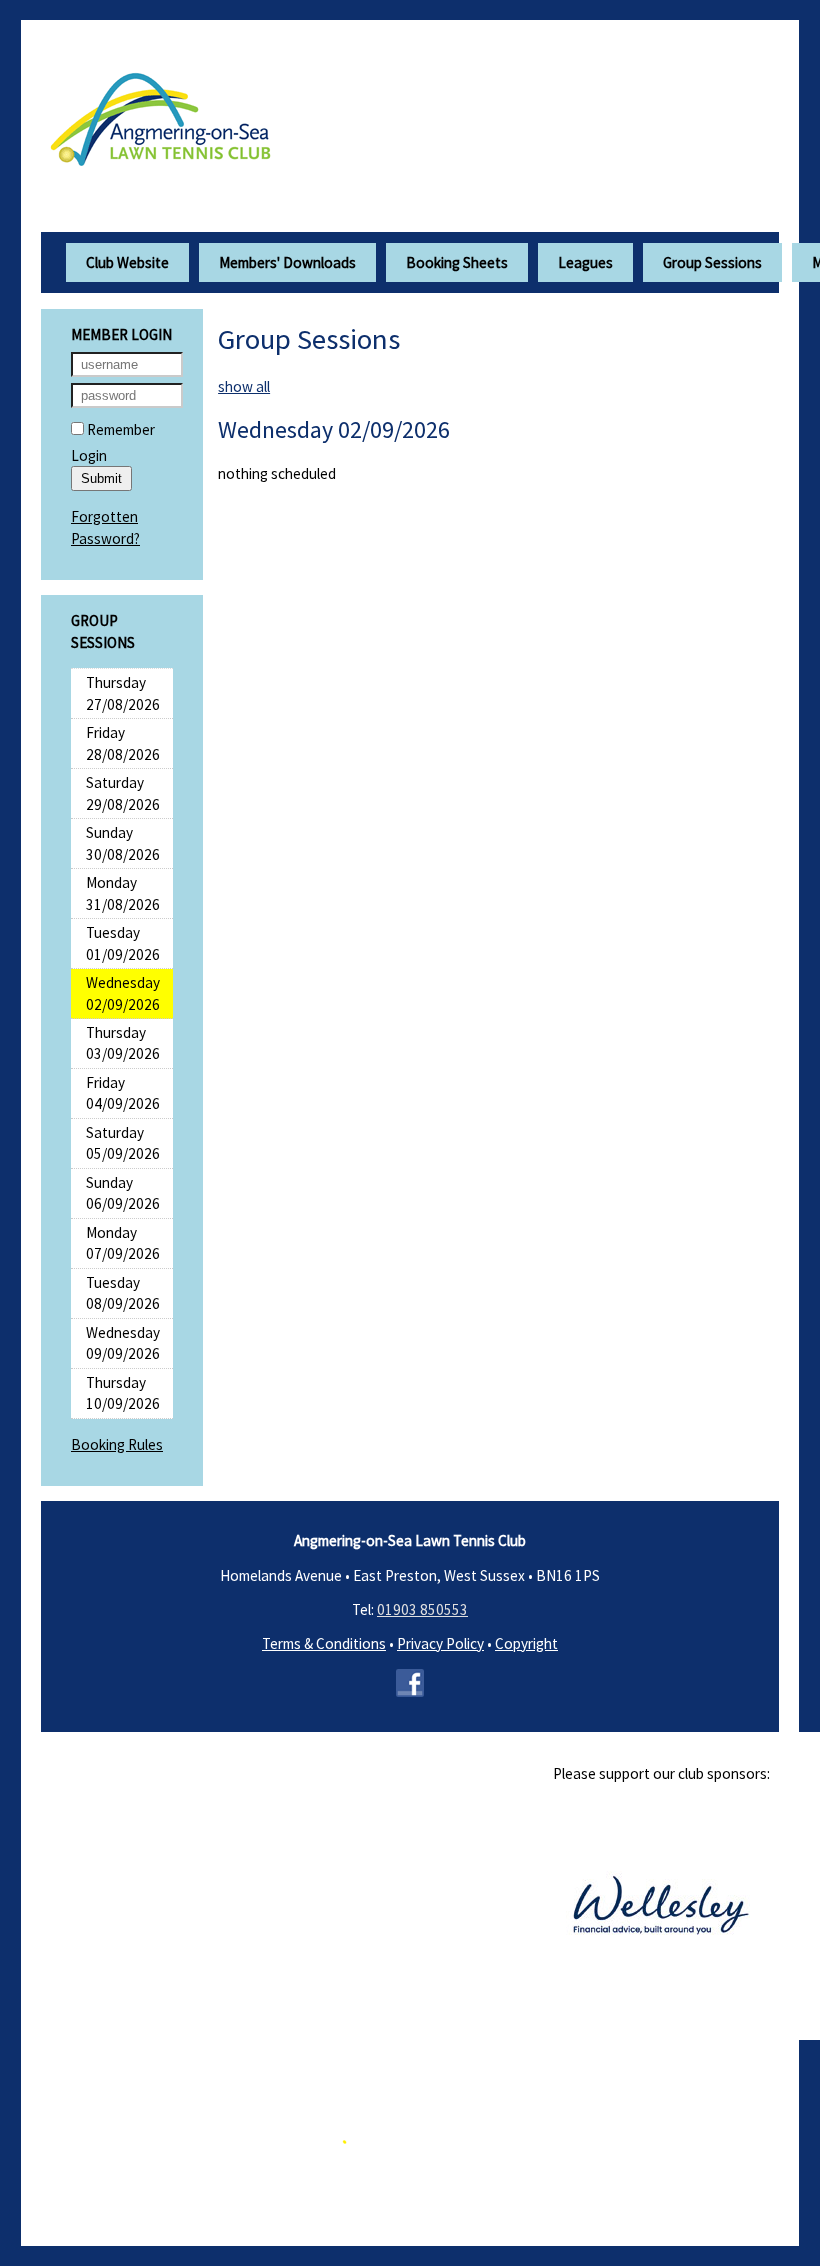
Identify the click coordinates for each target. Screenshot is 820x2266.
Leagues (585, 262)
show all (244, 386)
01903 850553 (422, 1609)
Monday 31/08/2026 (123, 893)
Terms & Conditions (324, 1643)
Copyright (526, 1643)
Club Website (127, 262)
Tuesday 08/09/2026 (123, 1293)
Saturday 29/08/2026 (123, 793)
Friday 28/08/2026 (123, 743)
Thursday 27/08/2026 (123, 693)
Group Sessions (712, 262)
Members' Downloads (287, 262)
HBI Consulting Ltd (540, 2178)
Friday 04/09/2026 (123, 1093)
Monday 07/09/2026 (123, 1243)
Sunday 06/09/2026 (123, 1193)
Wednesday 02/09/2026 (123, 993)
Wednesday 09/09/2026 (123, 1343)
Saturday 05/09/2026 (123, 1143)
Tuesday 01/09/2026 (123, 943)
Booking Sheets (457, 262)
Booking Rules (117, 1444)
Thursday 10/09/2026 (123, 1393)
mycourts (250, 2178)
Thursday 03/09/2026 (123, 1043)
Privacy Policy (440, 1643)
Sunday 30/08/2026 (123, 843)
